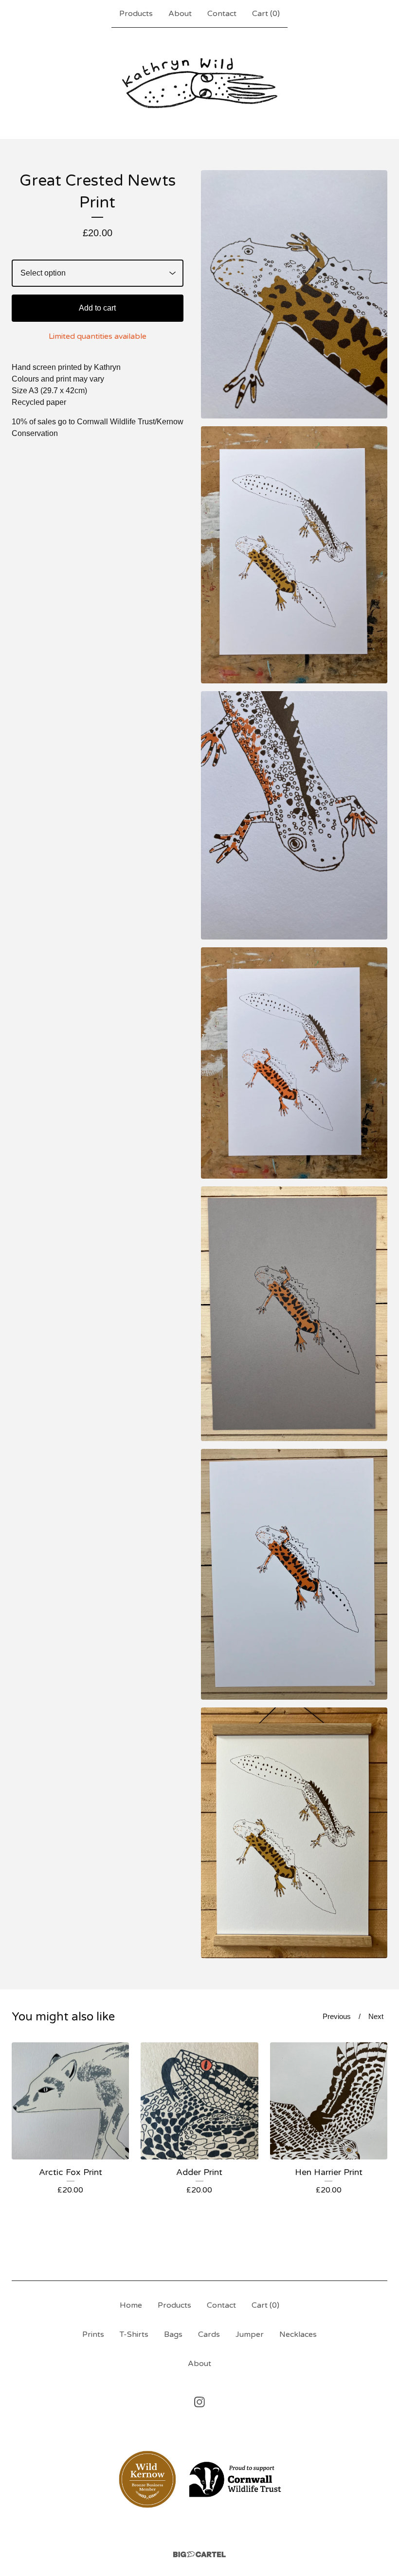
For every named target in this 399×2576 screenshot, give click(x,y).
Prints (93, 2334)
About (180, 14)
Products (136, 14)
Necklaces (298, 2334)
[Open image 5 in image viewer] (294, 1314)
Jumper (250, 2334)
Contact (222, 14)
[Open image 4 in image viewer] (294, 1063)
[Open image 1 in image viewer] (294, 294)
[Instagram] (199, 2402)
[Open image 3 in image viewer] (294, 815)
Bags (173, 2334)
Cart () (266, 14)
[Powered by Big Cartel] (199, 2554)
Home (131, 2305)
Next (376, 2016)
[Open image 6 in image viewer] (294, 1574)
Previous (337, 2016)
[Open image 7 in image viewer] (294, 1833)
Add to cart (97, 308)
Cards (209, 2334)
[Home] (200, 83)
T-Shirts (134, 2334)
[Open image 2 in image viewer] (294, 555)
